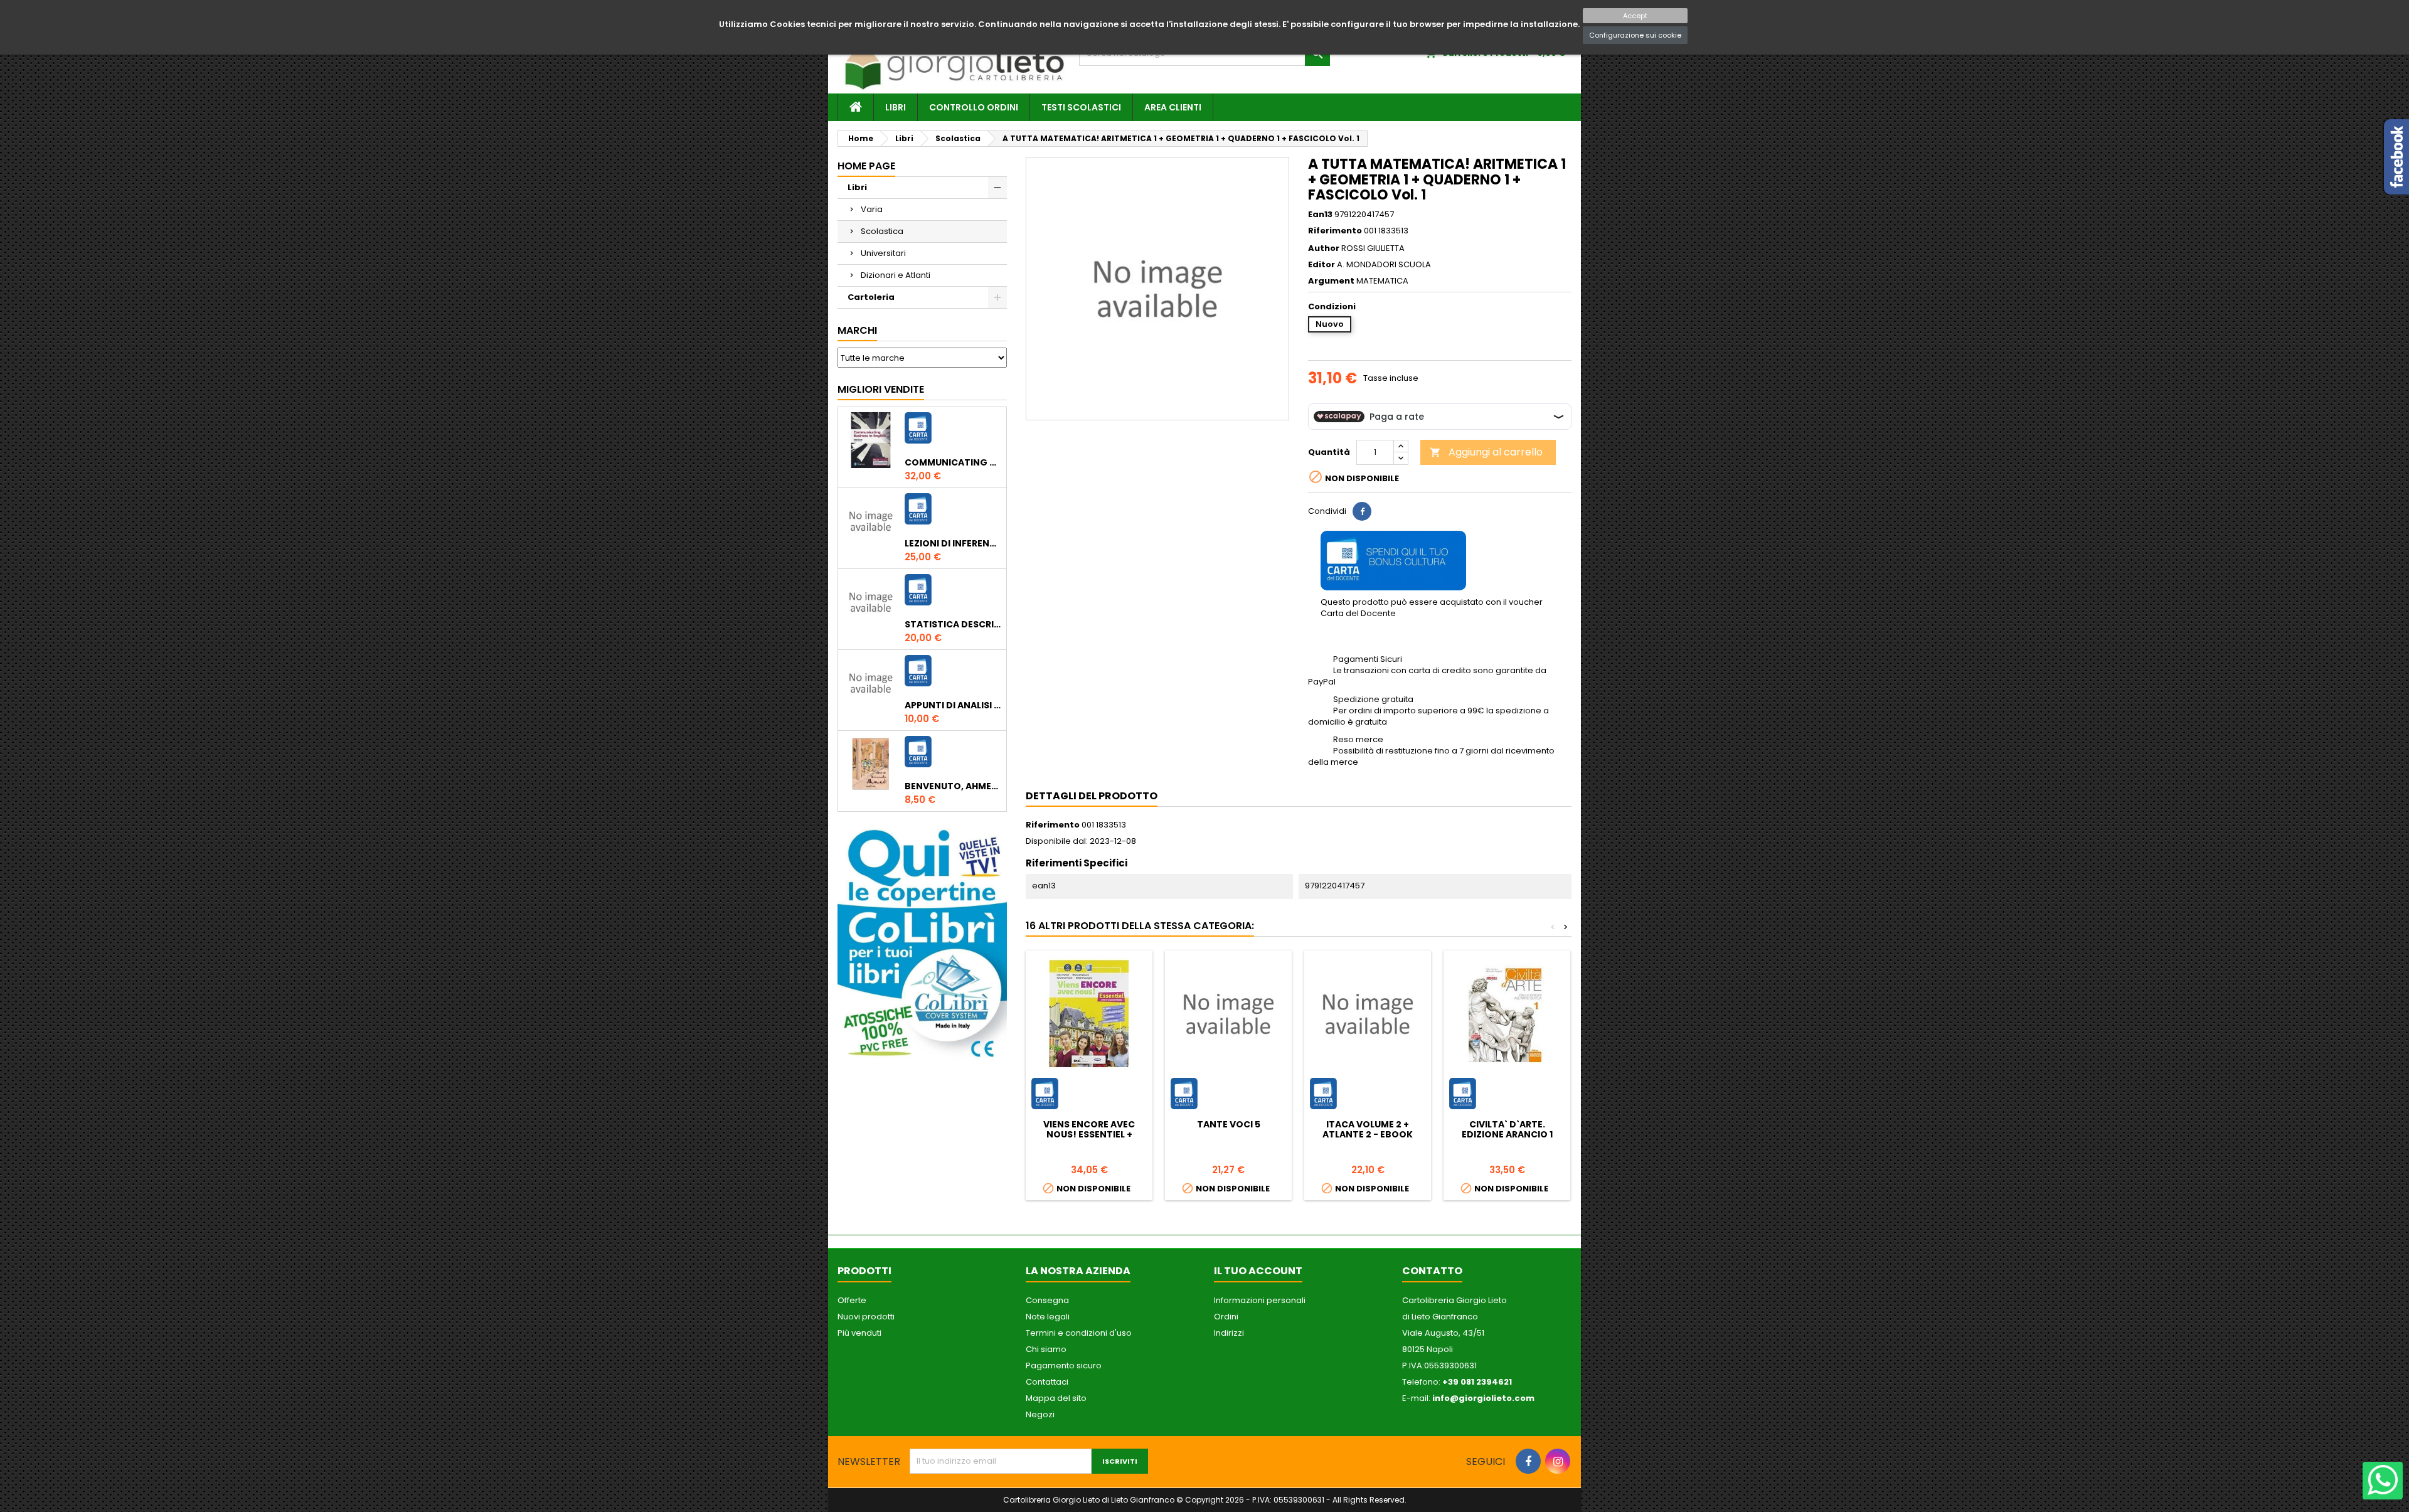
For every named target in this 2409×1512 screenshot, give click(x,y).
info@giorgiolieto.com (1483, 1398)
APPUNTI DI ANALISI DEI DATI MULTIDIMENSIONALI (953, 705)
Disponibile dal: (1057, 841)
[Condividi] (1362, 511)
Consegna (1047, 1300)
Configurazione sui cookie (1635, 35)
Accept (1635, 16)
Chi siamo (1046, 1349)
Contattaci (1047, 1382)
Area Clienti (1173, 107)
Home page (866, 166)
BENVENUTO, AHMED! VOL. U (953, 786)
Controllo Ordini (974, 107)
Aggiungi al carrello (1486, 452)
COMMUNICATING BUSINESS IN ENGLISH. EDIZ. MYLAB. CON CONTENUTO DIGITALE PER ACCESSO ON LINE (953, 462)
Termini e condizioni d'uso (1079, 1333)
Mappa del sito (1056, 1398)
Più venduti (859, 1333)
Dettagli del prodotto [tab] (1092, 796)
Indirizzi (1229, 1333)
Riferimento (1335, 231)
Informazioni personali (1260, 1300)
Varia (872, 209)
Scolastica (882, 231)
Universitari (883, 253)
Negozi (1040, 1414)
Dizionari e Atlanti (896, 275)
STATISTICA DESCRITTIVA (953, 624)
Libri (896, 107)
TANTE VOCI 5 (1229, 1124)
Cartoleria (871, 297)
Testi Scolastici (1081, 107)
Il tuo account (1258, 1271)
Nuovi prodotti (866, 1317)
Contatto (1432, 1271)
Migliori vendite (881, 389)
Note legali (1048, 1317)
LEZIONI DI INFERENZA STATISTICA (953, 543)
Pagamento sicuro (1064, 1366)
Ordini (1226, 1317)
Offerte (852, 1300)
